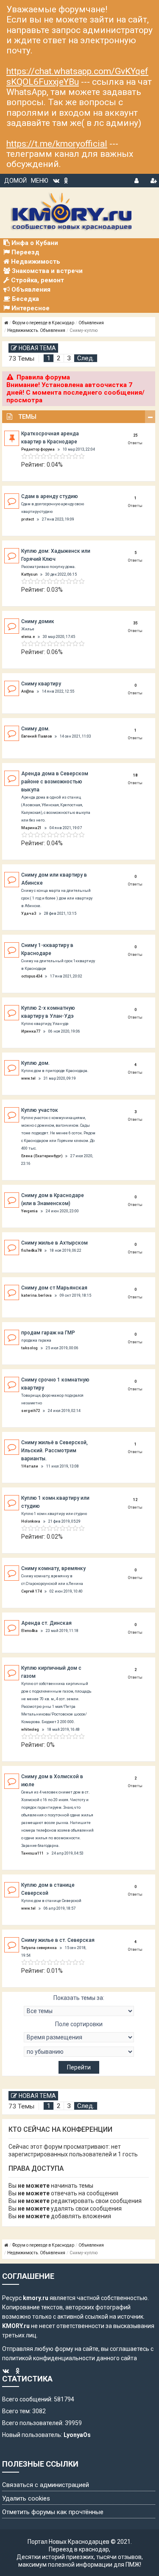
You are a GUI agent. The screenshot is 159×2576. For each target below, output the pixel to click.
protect (28, 519)
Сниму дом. (35, 729)
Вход (137, 179)
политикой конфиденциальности (49, 2358)
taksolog (29, 1348)
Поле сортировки (79, 2024)
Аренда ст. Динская (46, 1623)
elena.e (28, 637)
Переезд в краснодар (79, 2549)
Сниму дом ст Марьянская (54, 1288)
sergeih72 (31, 1411)
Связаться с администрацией (46, 2485)
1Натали (30, 1466)
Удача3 (29, 913)
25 (135, 435)
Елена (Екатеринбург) (42, 1156)
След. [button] (86, 358)
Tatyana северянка (39, 1948)
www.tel (28, 1078)
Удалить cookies (26, 2498)
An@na (28, 691)
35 (135, 623)
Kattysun (29, 574)
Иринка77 (31, 1031)
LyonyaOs (77, 2435)
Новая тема (37, 348)
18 (135, 775)
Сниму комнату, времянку (53, 1568)
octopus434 (32, 976)
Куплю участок (40, 1110)
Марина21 (31, 828)
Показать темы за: (79, 1998)
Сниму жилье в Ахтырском (54, 1243)
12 (135, 1500)
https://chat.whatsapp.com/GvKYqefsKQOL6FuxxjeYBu (77, 76)
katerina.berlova (36, 1295)
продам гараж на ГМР (48, 1333)
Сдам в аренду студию (50, 496)
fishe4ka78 (31, 1250)
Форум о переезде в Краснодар (43, 323)
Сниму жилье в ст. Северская (58, 1940)
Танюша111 (32, 1853)
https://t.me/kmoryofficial (57, 144)
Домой (15, 181)
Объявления (91, 323)
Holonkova (31, 1521)
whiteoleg (30, 1729)
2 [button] (59, 358)
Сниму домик (38, 621)
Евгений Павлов (36, 736)
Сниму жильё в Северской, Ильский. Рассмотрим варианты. (54, 1451)
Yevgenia (29, 1211)
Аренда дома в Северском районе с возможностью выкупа (55, 782)
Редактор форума (38, 449)
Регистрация (153, 179)
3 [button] (69, 358)
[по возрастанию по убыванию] (79, 2052)
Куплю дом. (35, 1063)
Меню (40, 181)
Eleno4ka (29, 1631)
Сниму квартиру (41, 684)
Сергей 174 (31, 1591)
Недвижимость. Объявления (36, 330)
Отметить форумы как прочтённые (53, 2512)
